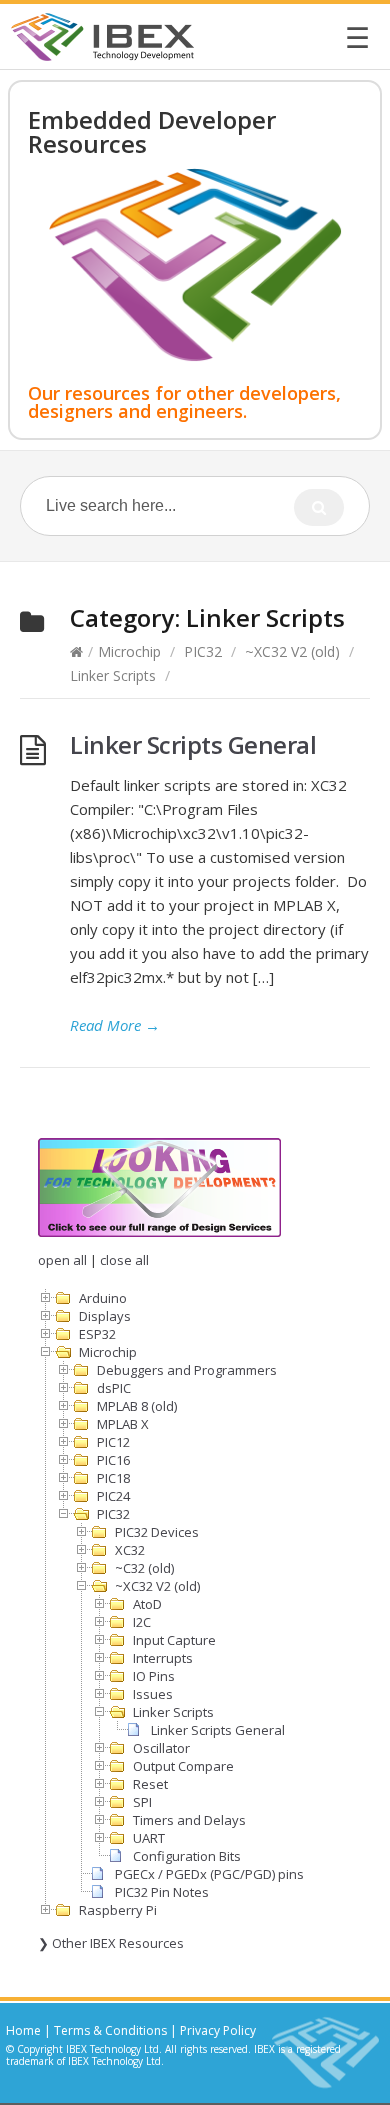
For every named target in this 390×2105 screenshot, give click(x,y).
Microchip (129, 651)
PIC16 (113, 1460)
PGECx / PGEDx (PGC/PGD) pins (209, 1874)
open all (62, 1260)
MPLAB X (123, 1424)
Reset (150, 1784)
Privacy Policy (218, 2030)
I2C (142, 1622)
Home (23, 2030)
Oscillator (161, 1748)
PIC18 (113, 1478)
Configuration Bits (187, 1856)
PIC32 (203, 651)
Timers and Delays (189, 1820)
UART (149, 1838)
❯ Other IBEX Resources (111, 1943)
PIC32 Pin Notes (162, 1892)
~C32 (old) (144, 1568)
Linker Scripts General (193, 744)
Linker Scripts (113, 675)
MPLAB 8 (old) (137, 1406)
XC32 (130, 1550)
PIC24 (113, 1496)
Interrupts (163, 1658)
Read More (115, 1025)
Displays (105, 1316)
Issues (153, 1694)
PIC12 (113, 1442)
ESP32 (97, 1334)
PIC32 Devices (157, 1532)
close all (124, 1260)
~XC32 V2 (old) (292, 651)
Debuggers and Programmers (187, 1370)
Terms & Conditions (110, 2030)
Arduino (103, 1298)
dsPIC (114, 1388)
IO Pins (154, 1676)
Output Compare (183, 1766)
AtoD (147, 1604)
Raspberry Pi (118, 1910)
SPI (142, 1802)
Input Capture (174, 1640)
